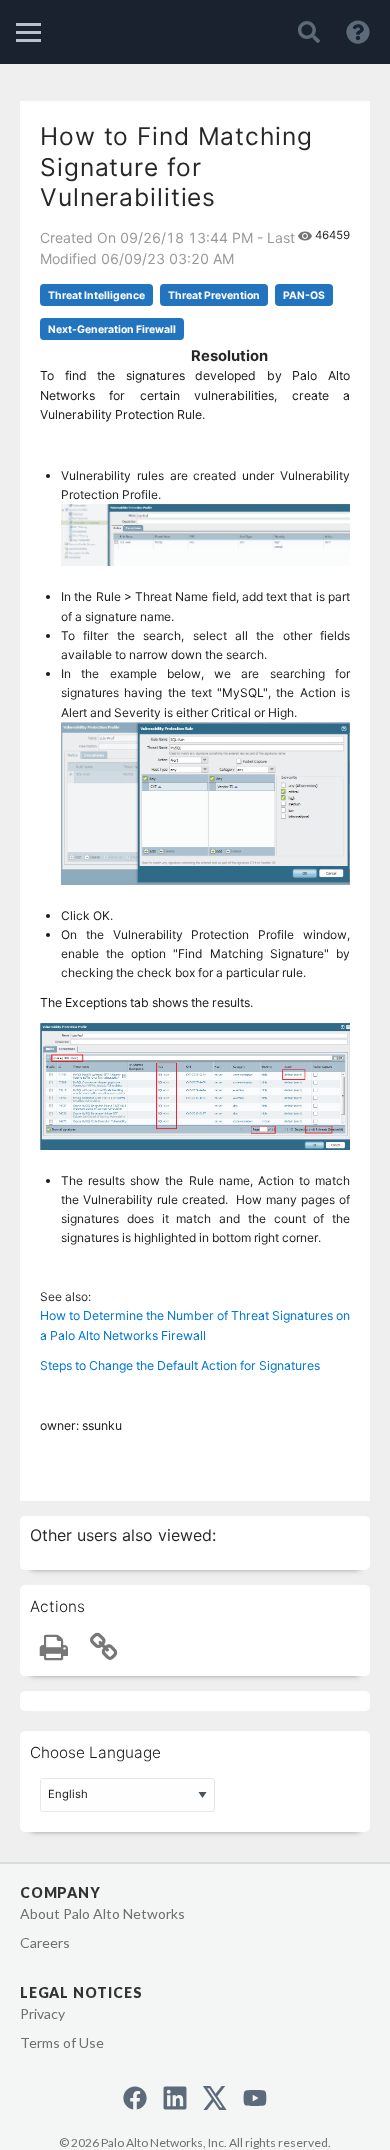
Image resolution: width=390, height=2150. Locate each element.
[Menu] (28, 32)
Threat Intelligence (96, 295)
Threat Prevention (214, 295)
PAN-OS (304, 295)
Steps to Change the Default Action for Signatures (180, 1365)
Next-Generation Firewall (112, 329)
